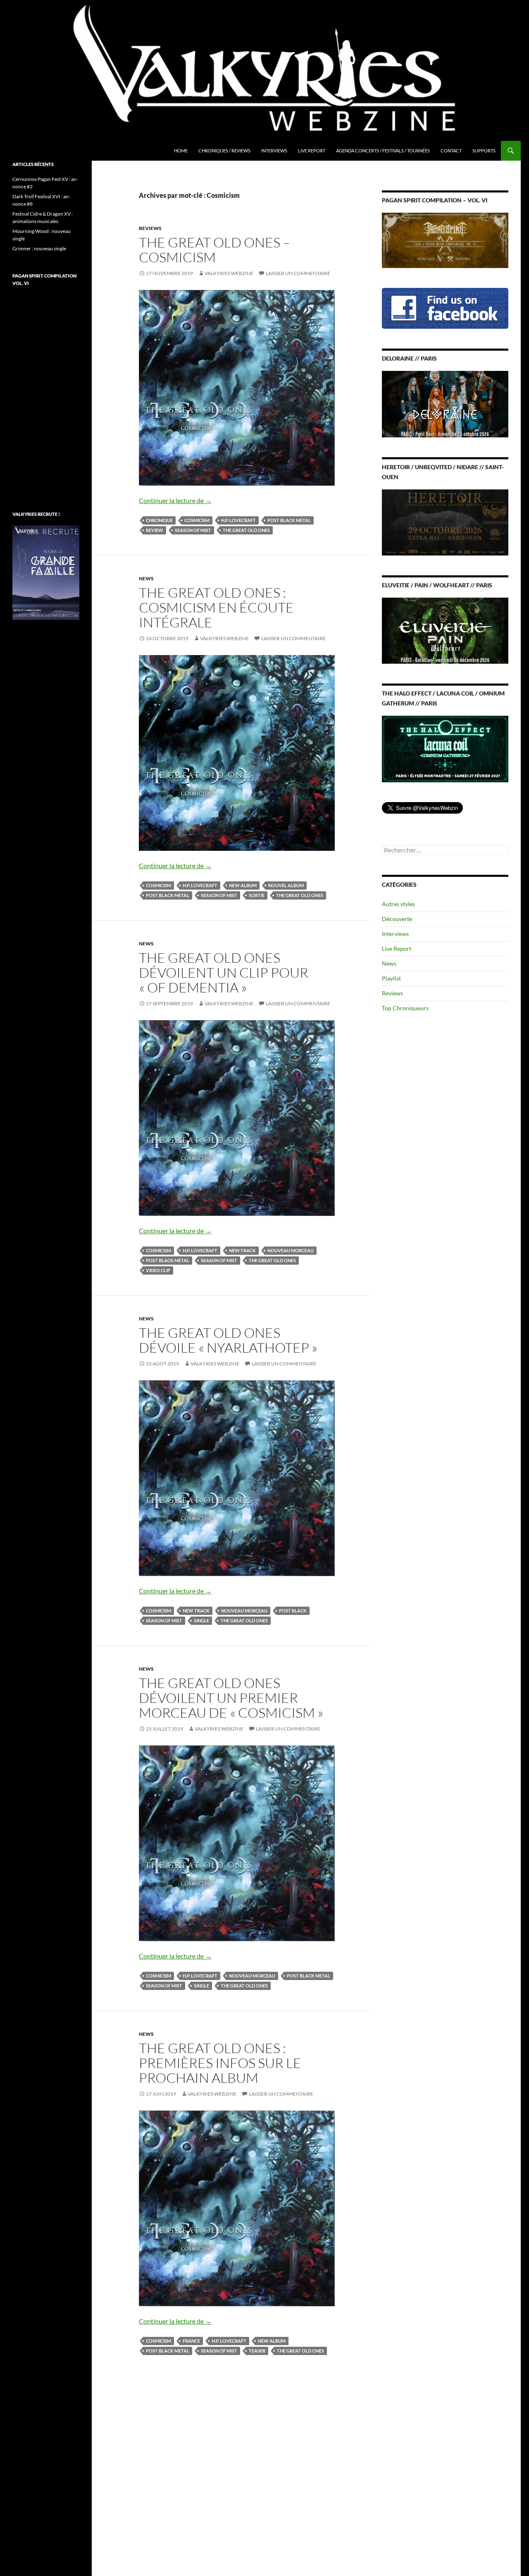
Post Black (293, 1611)
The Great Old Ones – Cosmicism (214, 250)
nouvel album (286, 885)
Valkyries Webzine (229, 273)
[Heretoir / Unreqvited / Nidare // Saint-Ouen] (445, 521)
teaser (257, 2351)
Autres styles (398, 904)
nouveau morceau (291, 1250)
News (146, 578)
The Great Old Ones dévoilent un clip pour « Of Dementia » (224, 972)
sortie (257, 895)
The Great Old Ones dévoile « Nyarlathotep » (228, 1340)
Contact (451, 151)
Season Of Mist (193, 530)
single (201, 1620)
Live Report (312, 151)
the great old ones (246, 530)
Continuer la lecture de (175, 500)
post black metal (289, 520)
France (191, 2341)
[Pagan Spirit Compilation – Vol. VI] (445, 240)
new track (242, 1250)
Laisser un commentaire (298, 273)
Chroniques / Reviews (224, 151)
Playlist (391, 978)
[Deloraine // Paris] (445, 403)
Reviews (150, 228)
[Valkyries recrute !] (46, 572)
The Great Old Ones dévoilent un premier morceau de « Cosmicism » (231, 1698)
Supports (484, 151)
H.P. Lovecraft (238, 520)
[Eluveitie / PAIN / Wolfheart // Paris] (445, 630)
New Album (243, 885)
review (155, 530)
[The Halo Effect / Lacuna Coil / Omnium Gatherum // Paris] (445, 748)
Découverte (397, 919)
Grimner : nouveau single (39, 248)
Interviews (274, 151)
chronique (159, 520)
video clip (158, 1270)
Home (181, 151)
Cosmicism (197, 520)
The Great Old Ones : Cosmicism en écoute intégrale (216, 607)
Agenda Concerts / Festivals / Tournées (383, 151)
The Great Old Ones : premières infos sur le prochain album (220, 2063)
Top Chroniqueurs (405, 1008)
